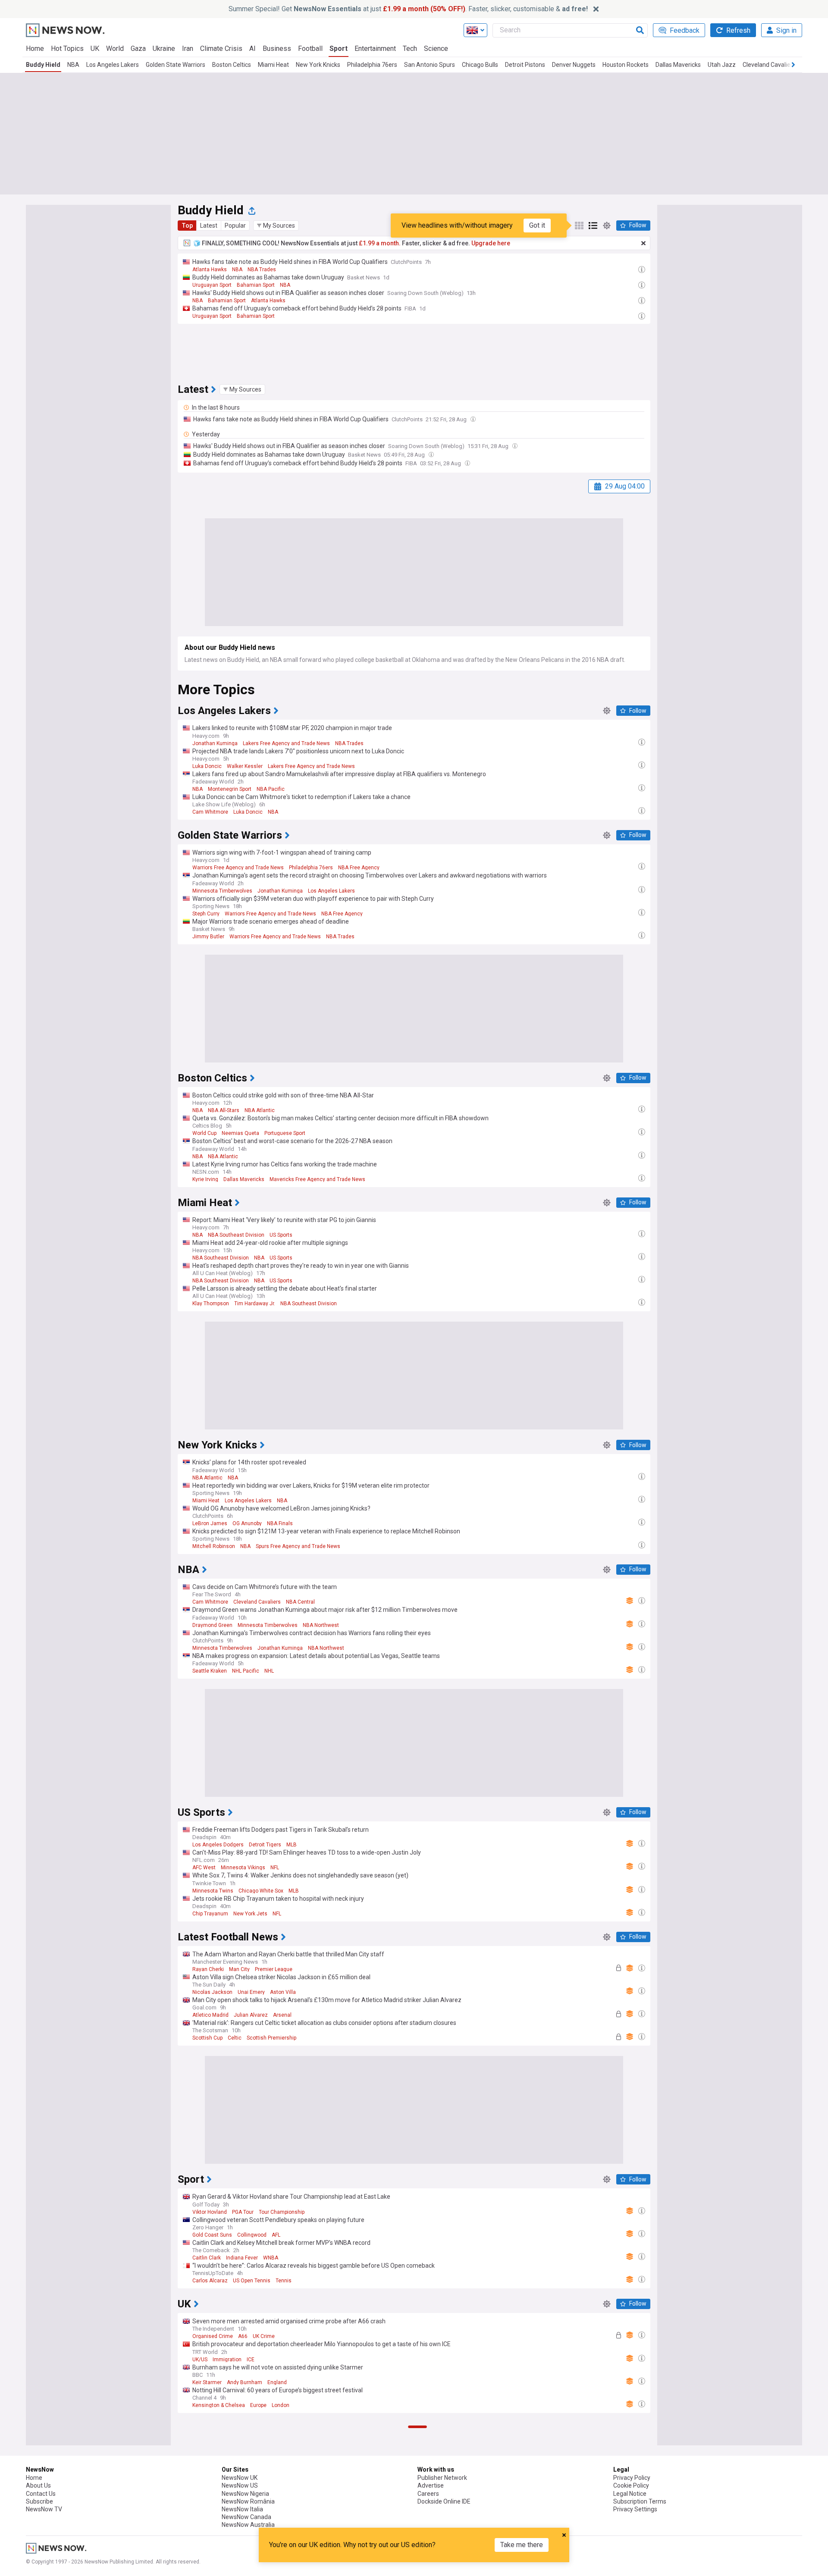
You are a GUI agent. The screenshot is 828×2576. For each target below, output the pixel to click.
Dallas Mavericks (678, 65)
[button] (276, 226)
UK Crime (264, 2336)
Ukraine (164, 49)
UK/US (200, 2360)
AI (252, 49)
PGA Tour (243, 2212)
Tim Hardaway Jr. (255, 1304)
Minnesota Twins (213, 1891)
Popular (235, 226)
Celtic (235, 2038)
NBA (73, 65)
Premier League (274, 1969)
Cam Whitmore (210, 812)
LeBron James (210, 1523)
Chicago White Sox (261, 1891)
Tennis (284, 2281)
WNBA (271, 2258)
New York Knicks (318, 65)
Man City (239, 1969)
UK (95, 49)
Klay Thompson (211, 1304)
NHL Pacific (246, 1671)
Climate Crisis (221, 49)
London (281, 2405)
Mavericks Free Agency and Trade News (317, 1179)
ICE (251, 2360)
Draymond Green (212, 1625)
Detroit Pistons (525, 65)
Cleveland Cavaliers (769, 65)
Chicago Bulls (480, 65)
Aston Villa (283, 1992)
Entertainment (375, 49)
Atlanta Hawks (210, 270)
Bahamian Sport (256, 285)
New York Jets (250, 1914)
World (115, 49)
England (277, 2382)
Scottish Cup (207, 2038)
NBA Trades (262, 270)
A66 (243, 2336)
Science (436, 49)
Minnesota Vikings (243, 1868)
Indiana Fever (242, 2258)
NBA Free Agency (359, 868)
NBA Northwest (321, 1625)
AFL (276, 2235)
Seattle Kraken (210, 1671)
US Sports (281, 1235)
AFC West (204, 1868)
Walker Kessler (245, 766)
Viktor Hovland (210, 2212)
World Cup (204, 1133)
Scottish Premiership (271, 2038)
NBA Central (300, 1602)
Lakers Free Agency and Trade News (286, 743)
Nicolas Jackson (212, 1992)
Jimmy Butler (208, 937)
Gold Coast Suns (212, 2235)
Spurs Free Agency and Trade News (298, 1546)
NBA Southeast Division (236, 1235)
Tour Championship (282, 2212)
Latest (209, 226)
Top (187, 226)
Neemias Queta (240, 1133)
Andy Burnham (245, 2382)
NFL (275, 1868)
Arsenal (282, 2015)
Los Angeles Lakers (113, 65)
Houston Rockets (626, 65)
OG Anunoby (247, 1523)
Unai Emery (251, 1992)
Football (310, 49)
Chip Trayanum (210, 1914)
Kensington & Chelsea (219, 2405)
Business (277, 49)
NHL (269, 1671)
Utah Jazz (722, 65)
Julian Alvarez (251, 2015)
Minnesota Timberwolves (222, 891)
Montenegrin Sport (230, 789)
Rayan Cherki (208, 1969)
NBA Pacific (271, 789)
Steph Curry (206, 914)
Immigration (227, 2360)
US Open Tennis (252, 2281)
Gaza (138, 49)
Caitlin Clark (207, 2258)
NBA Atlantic (260, 1110)
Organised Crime (213, 2336)
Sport (339, 49)
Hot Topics (67, 49)
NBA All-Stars (224, 1110)
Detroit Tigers (265, 1845)
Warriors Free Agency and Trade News (238, 868)
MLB (292, 1845)
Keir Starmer (207, 2382)
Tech (410, 49)
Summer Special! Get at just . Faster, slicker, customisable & (408, 9)
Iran (188, 49)
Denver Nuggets (574, 65)
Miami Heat (273, 65)
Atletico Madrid (210, 2015)
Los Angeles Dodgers (218, 1845)
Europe (258, 2405)
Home (35, 49)
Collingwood (252, 2235)
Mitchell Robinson (214, 1546)
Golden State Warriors (176, 65)
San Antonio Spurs (430, 65)
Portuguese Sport (285, 1133)
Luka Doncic (207, 766)
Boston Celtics (232, 65)
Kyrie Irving (205, 1179)
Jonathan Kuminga (215, 743)
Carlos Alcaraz (210, 2281)
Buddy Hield (43, 65)
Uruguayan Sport (212, 285)
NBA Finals (280, 1523)
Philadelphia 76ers (372, 65)
